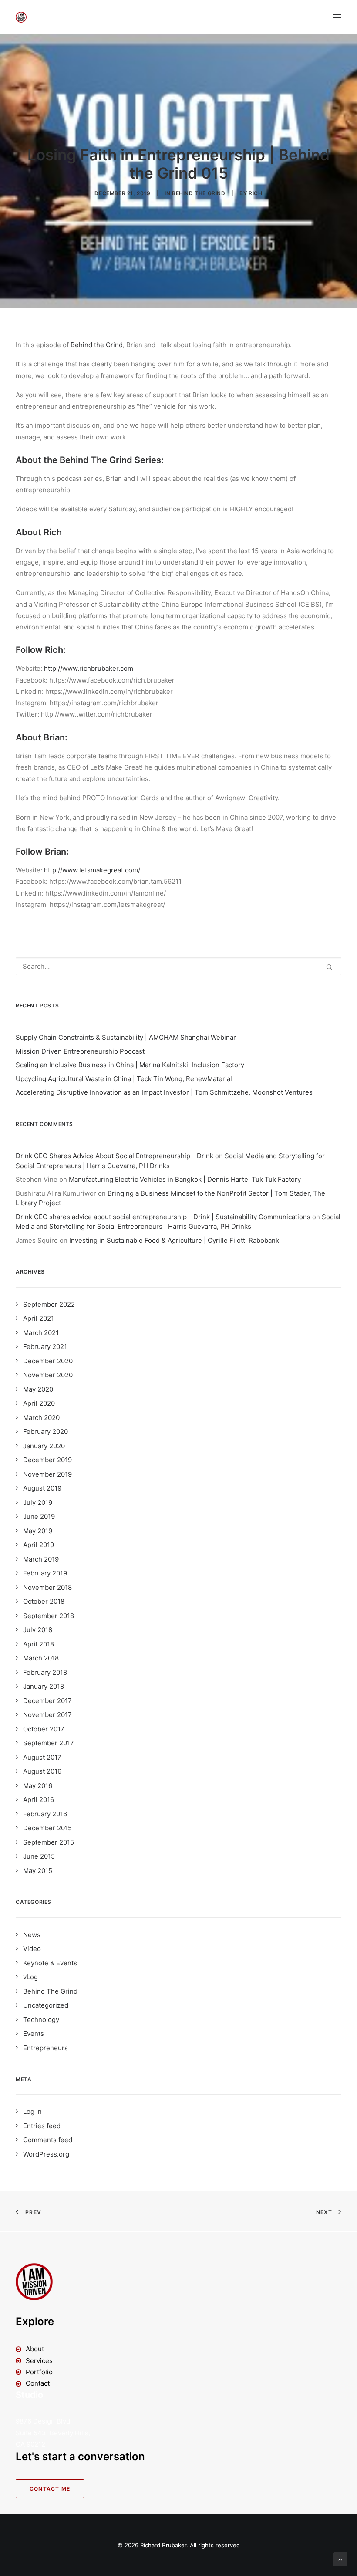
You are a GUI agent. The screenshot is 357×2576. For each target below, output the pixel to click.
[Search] (178, 966)
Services (39, 2361)
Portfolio (39, 2372)
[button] (337, 17)
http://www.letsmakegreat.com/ (92, 870)
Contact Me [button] (50, 2489)
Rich (255, 193)
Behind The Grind (199, 193)
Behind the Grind (97, 345)
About (35, 2349)
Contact (38, 2383)
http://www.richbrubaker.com (89, 668)
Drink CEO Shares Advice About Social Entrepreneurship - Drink (115, 1156)
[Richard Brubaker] (21, 17)
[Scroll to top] (340, 2559)
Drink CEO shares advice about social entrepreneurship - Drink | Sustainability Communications (163, 1217)
